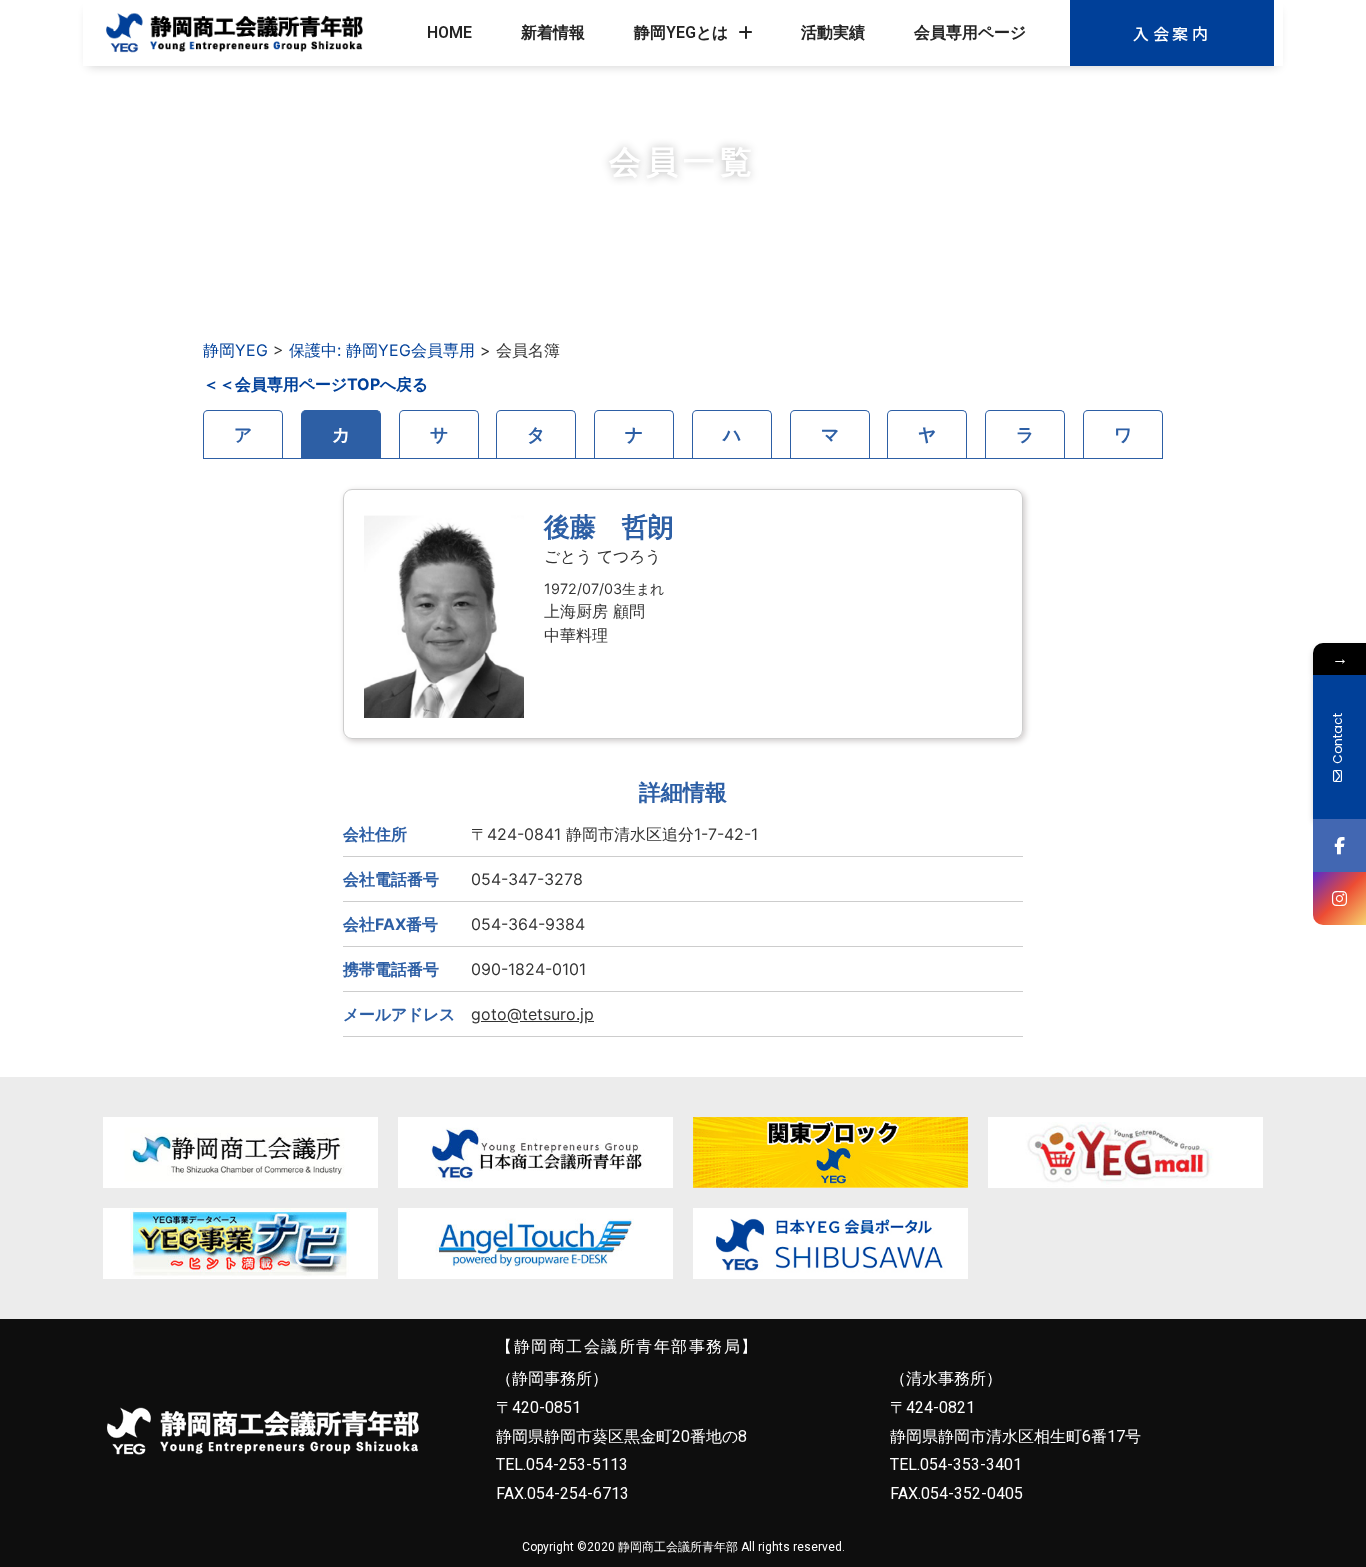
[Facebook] (1339, 845)
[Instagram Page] (1339, 898)
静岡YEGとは (681, 32)
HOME (449, 32)
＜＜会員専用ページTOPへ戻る (315, 384)
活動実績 (833, 32)
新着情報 (553, 32)
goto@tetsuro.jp (532, 1014)
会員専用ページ (970, 32)
